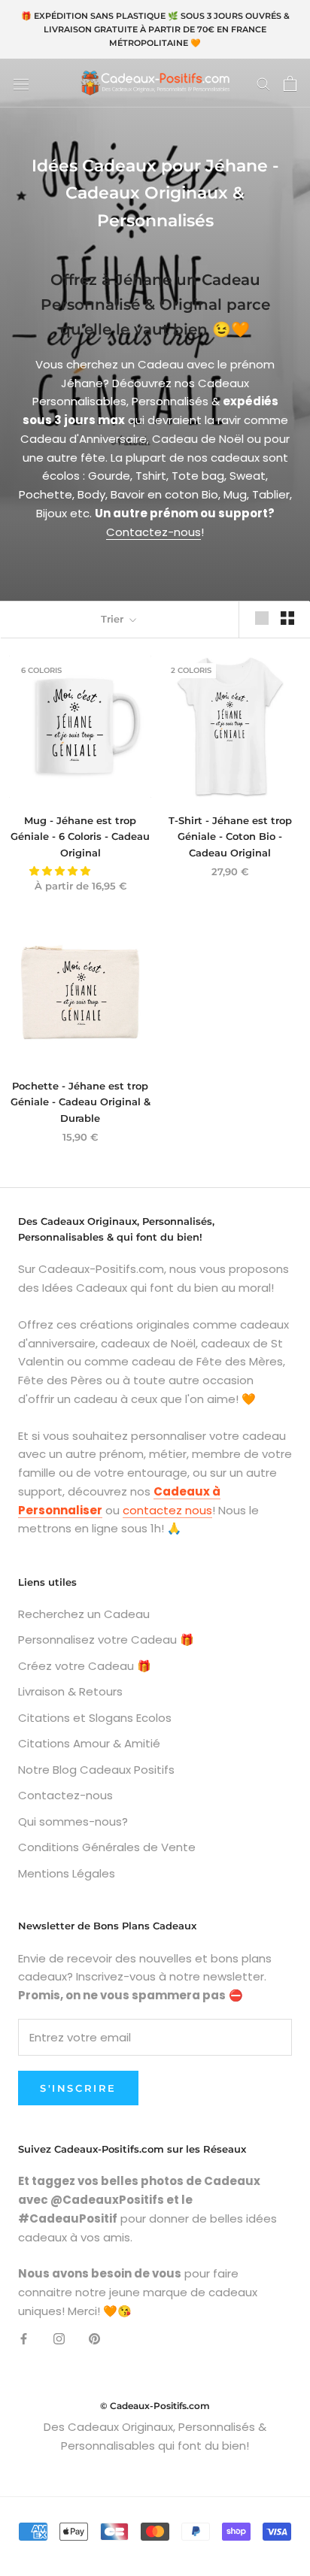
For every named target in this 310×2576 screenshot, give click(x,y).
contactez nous (167, 1510)
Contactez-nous (153, 532)
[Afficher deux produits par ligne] (287, 618)
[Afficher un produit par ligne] (262, 618)
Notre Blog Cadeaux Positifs (96, 1770)
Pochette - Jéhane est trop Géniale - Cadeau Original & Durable (81, 1102)
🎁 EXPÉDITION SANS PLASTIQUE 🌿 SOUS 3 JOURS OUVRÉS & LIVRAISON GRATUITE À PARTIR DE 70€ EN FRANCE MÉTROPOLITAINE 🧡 (155, 29)
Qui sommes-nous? (73, 1821)
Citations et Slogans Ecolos (95, 1718)
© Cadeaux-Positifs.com (155, 2406)
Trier (114, 619)
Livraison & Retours (70, 1691)
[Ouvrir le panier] (290, 83)
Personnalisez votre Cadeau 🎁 (106, 1640)
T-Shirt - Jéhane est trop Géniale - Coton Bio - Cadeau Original (230, 836)
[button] (61, 871)
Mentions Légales (67, 1873)
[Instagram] (59, 2339)
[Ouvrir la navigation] (21, 83)
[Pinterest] (94, 2339)
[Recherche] (263, 83)
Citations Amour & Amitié (89, 1743)
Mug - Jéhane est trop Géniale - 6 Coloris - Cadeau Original (80, 836)
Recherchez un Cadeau (84, 1614)
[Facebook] (24, 2339)
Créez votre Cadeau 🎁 (85, 1666)
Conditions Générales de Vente (107, 1847)
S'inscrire (78, 2088)
